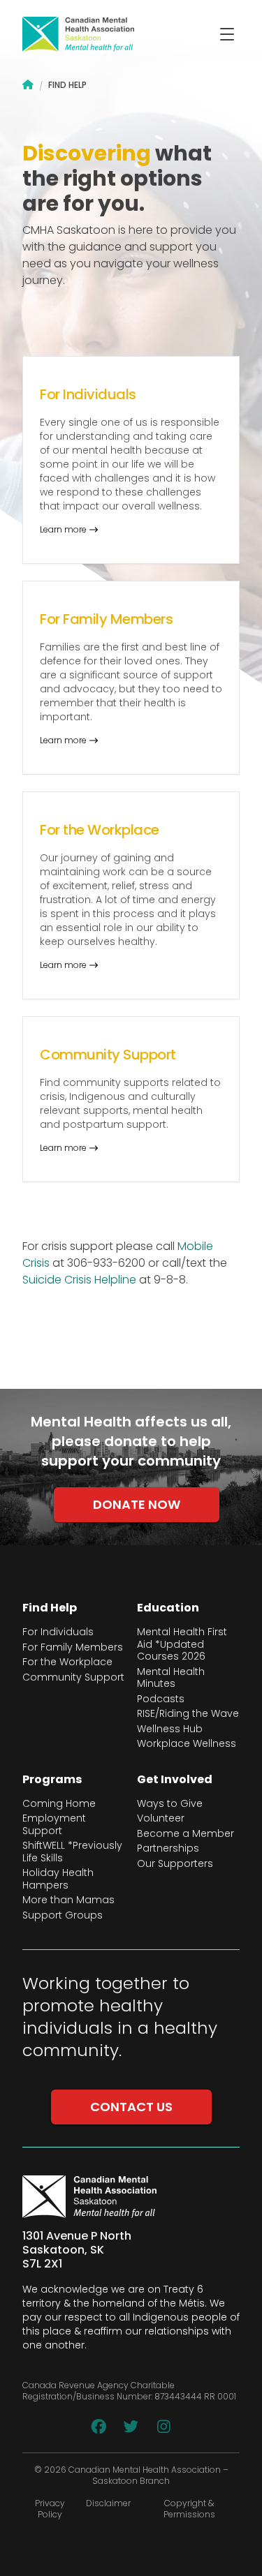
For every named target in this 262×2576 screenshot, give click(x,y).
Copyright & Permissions (189, 2509)
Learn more (63, 530)
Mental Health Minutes (171, 1678)
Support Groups (63, 1916)
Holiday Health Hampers (58, 1879)
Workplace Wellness (187, 1744)
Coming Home (59, 1804)
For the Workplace (67, 1662)
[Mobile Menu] (227, 34)
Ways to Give (170, 1804)
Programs (52, 1780)
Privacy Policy (50, 2509)
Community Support (73, 1678)
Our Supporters (175, 1864)
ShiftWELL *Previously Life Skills (72, 1852)
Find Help (50, 1608)
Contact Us (131, 2107)
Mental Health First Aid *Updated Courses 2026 (182, 1645)
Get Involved (175, 1780)
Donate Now (137, 1504)
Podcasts (161, 1699)
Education (168, 1608)
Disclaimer (108, 2503)
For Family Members (73, 1648)
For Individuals (58, 1632)
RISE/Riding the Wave (188, 1714)
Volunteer (161, 1819)
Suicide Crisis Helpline (79, 1280)
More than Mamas (68, 1900)
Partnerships (168, 1849)
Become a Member (185, 1834)
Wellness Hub (170, 1729)
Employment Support (54, 1825)
